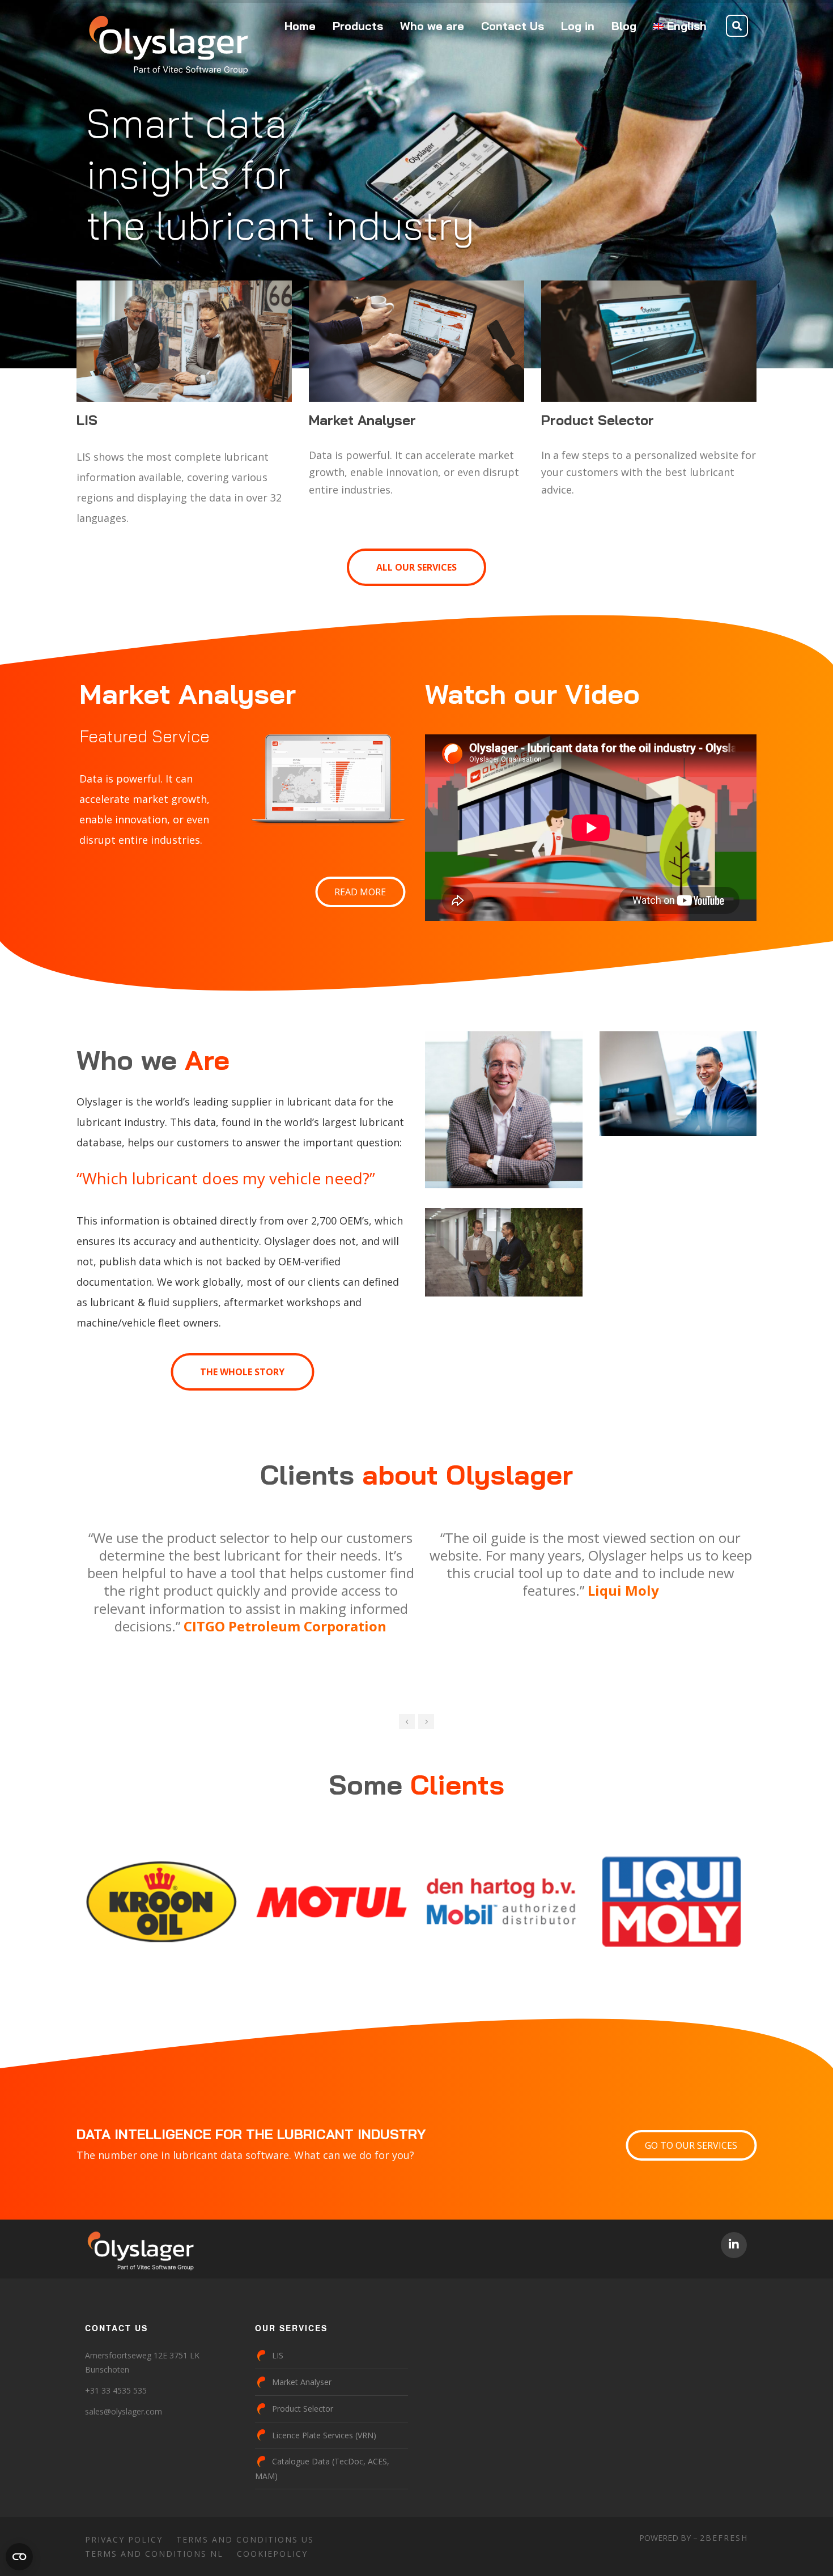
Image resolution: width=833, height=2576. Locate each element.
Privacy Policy (124, 2539)
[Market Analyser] (416, 341)
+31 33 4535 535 (116, 2390)
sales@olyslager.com (124, 2411)
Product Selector (303, 2409)
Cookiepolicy (272, 2554)
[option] (325, 1557)
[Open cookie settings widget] (19, 2557)
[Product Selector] (649, 341)
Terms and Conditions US (245, 2539)
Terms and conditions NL (154, 2554)
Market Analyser (302, 2382)
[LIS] (184, 341)
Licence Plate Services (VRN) (324, 2435)
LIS (278, 2355)
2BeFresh (724, 2538)
